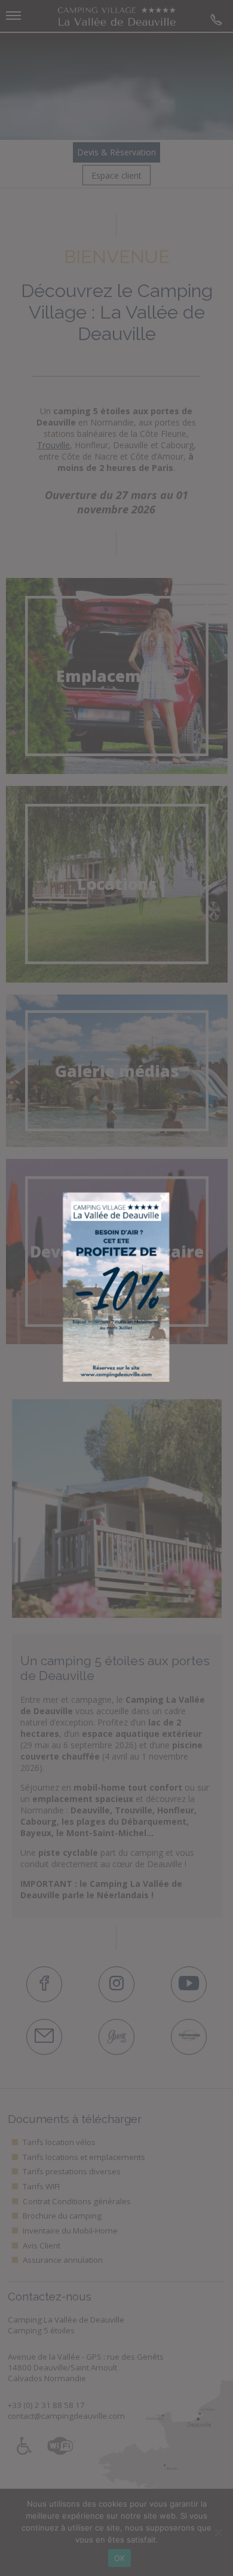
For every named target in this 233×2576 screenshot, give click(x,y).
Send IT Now (130, 1168)
